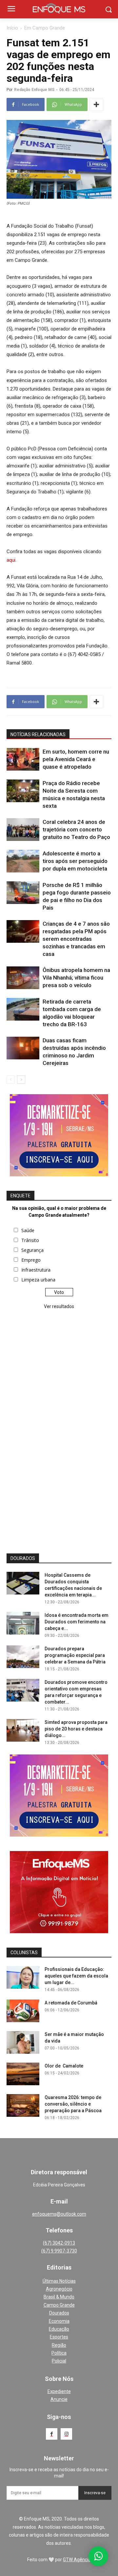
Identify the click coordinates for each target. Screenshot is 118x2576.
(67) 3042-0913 (59, 2243)
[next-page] (21, 1080)
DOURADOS (23, 1558)
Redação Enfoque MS (34, 90)
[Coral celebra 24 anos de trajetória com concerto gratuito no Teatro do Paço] (23, 830)
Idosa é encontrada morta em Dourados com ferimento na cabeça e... (77, 1622)
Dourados (59, 2313)
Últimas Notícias (59, 2281)
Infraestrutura (36, 1270)
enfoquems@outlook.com (59, 2214)
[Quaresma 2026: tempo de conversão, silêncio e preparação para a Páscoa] (23, 2105)
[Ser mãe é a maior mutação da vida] (23, 2042)
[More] (96, 104)
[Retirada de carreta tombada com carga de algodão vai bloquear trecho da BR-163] (23, 1009)
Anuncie (59, 2399)
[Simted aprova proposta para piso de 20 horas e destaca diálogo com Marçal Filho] (23, 1730)
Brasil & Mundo (59, 2297)
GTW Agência (77, 2560)
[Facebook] (52, 2434)
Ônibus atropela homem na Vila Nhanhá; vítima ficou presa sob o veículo (76, 978)
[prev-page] (11, 1080)
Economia (59, 2321)
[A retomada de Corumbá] (23, 2011)
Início (12, 28)
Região (59, 2345)
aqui (11, 560)
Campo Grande (59, 2305)
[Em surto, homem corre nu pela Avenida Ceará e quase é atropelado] (23, 759)
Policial (59, 2361)
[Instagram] (66, 2434)
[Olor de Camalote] (23, 2074)
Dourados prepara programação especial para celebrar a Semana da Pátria (75, 1655)
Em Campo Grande (45, 28)
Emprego (31, 1260)
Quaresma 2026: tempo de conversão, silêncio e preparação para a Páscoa (73, 2104)
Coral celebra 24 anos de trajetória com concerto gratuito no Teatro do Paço (76, 829)
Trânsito (30, 1240)
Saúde (28, 1230)
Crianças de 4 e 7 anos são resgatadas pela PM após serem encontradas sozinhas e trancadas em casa (76, 939)
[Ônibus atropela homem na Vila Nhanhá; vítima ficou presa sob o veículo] (23, 978)
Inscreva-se (95, 2493)
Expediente (59, 2391)
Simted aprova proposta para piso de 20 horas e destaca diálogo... (76, 1729)
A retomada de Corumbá (71, 2003)
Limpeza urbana (38, 1280)
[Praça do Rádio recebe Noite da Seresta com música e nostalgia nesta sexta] (23, 791)
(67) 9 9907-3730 (59, 2251)
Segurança (32, 1250)
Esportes (59, 2337)
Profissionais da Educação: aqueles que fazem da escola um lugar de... (76, 1976)
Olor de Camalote (64, 2066)
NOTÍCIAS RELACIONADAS (38, 734)
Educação (59, 2329)
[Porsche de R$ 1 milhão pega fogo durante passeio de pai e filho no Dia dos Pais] (23, 893)
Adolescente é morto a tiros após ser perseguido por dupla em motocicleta (75, 861)
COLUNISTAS (24, 1953)
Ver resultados (59, 1306)
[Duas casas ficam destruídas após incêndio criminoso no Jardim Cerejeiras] (23, 1048)
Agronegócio (59, 2289)
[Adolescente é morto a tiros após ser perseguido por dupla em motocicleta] (23, 861)
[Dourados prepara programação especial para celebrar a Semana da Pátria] (23, 1657)
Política (59, 2353)
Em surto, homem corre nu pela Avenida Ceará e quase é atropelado (76, 759)
